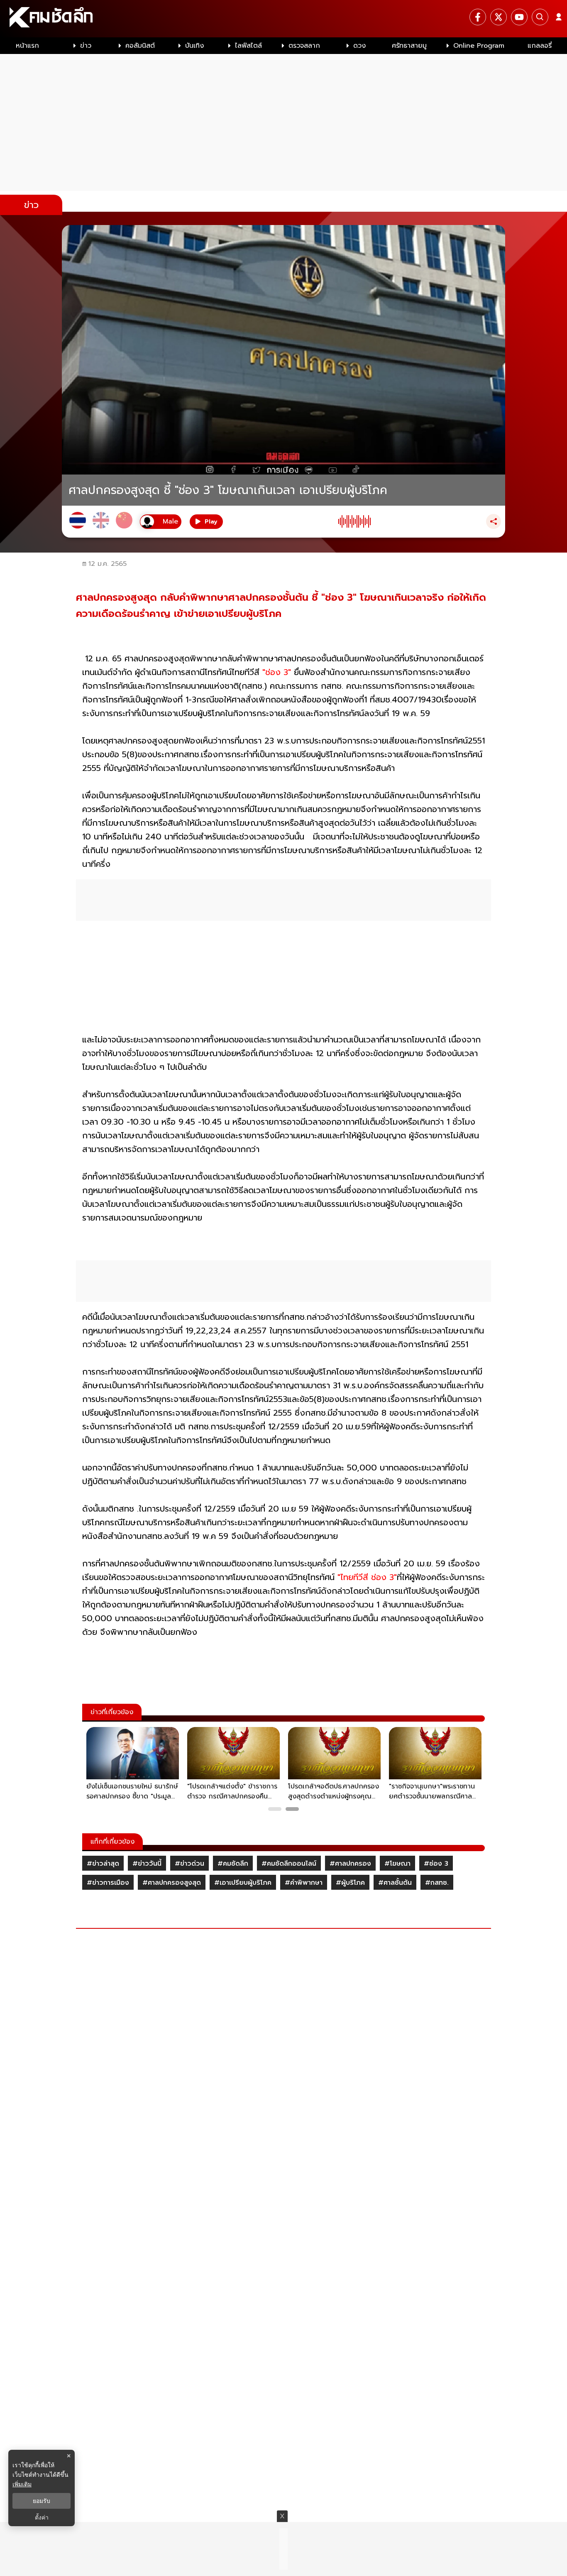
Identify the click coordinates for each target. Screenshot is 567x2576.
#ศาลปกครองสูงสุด (172, 1883)
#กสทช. (437, 1883)
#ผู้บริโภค (350, 1883)
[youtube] (519, 17)
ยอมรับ (42, 2501)
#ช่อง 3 (436, 1864)
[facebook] (478, 17)
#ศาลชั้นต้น (395, 1883)
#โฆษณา (397, 1864)
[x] (499, 17)
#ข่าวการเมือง (108, 1883)
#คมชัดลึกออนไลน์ (289, 1864)
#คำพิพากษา (304, 1883)
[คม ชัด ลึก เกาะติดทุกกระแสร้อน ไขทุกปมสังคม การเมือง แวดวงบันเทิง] (283, 19)
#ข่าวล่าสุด (103, 1864)
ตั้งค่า (42, 2517)
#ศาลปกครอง (350, 1864)
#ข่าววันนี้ (147, 1864)
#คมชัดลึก (233, 1864)
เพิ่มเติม (22, 2484)
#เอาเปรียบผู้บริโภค (243, 1883)
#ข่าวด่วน (189, 1864)
